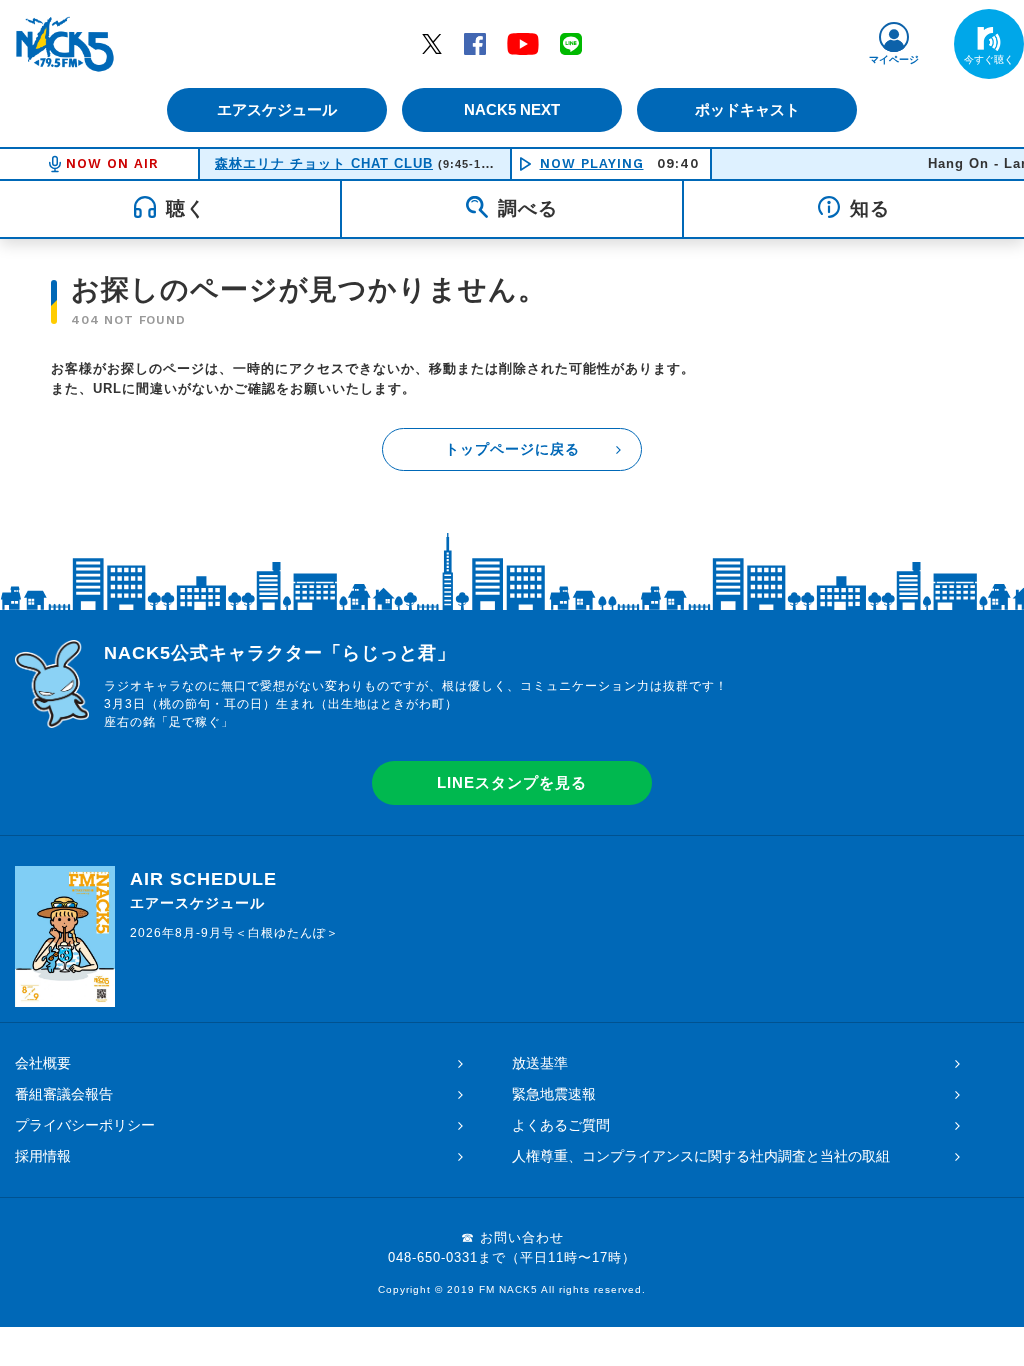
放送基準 (540, 1063)
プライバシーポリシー (85, 1125)
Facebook (475, 43)
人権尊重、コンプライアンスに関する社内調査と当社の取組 (701, 1156)
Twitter (432, 43)
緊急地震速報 (554, 1094)
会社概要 (43, 1063)
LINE (571, 43)
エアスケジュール (277, 109)
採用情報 (43, 1156)
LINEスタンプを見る (512, 782)
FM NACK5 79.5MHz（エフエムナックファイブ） (65, 44)
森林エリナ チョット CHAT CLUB (324, 163)
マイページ (894, 59)
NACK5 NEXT (512, 109)
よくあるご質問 (561, 1125)
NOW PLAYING (592, 163)
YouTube (523, 43)
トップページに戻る (512, 449)
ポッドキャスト (747, 109)
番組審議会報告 (64, 1094)
